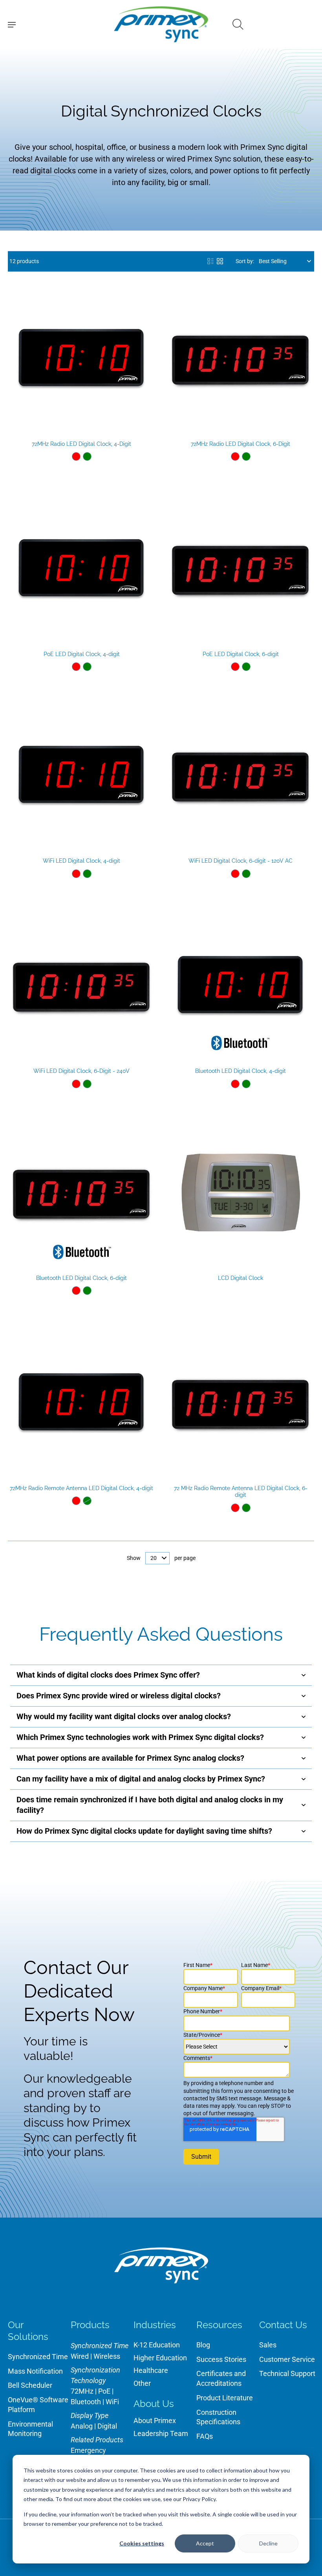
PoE (104, 2391)
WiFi (112, 2402)
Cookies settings (142, 2543)
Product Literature (225, 2398)
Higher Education (160, 2358)
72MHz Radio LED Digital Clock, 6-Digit (241, 444)
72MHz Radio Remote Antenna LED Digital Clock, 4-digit (81, 1488)
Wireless (107, 2356)
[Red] (76, 456)
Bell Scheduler (30, 2385)
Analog (82, 2426)
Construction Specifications (218, 2417)
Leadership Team (161, 2433)
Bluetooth (86, 2402)
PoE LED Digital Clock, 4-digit (82, 654)
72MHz (82, 2391)
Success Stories (221, 2359)
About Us (154, 2404)
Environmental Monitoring (30, 2429)
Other (142, 2383)
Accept (205, 2543)
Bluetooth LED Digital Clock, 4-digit (241, 1071)
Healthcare (151, 2370)
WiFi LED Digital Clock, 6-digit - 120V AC (241, 861)
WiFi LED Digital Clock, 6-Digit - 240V (81, 1071)
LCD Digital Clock (241, 1278)
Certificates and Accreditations (221, 2378)
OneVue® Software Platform (38, 2405)
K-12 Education (157, 2345)
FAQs (205, 2436)
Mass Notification (35, 2371)
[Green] (87, 456)
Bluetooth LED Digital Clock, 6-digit (81, 1278)
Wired (80, 2356)
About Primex (155, 2421)
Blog (203, 2345)
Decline (268, 2543)
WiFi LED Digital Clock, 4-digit (81, 861)
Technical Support (287, 2373)
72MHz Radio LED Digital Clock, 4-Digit (81, 444)
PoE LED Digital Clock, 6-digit (241, 654)
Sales (268, 2345)
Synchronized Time (38, 2357)
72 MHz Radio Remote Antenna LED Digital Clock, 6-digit (241, 1492)
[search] (238, 24)
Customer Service (287, 2359)
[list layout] (210, 261)
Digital (107, 2426)
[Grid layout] (220, 261)
